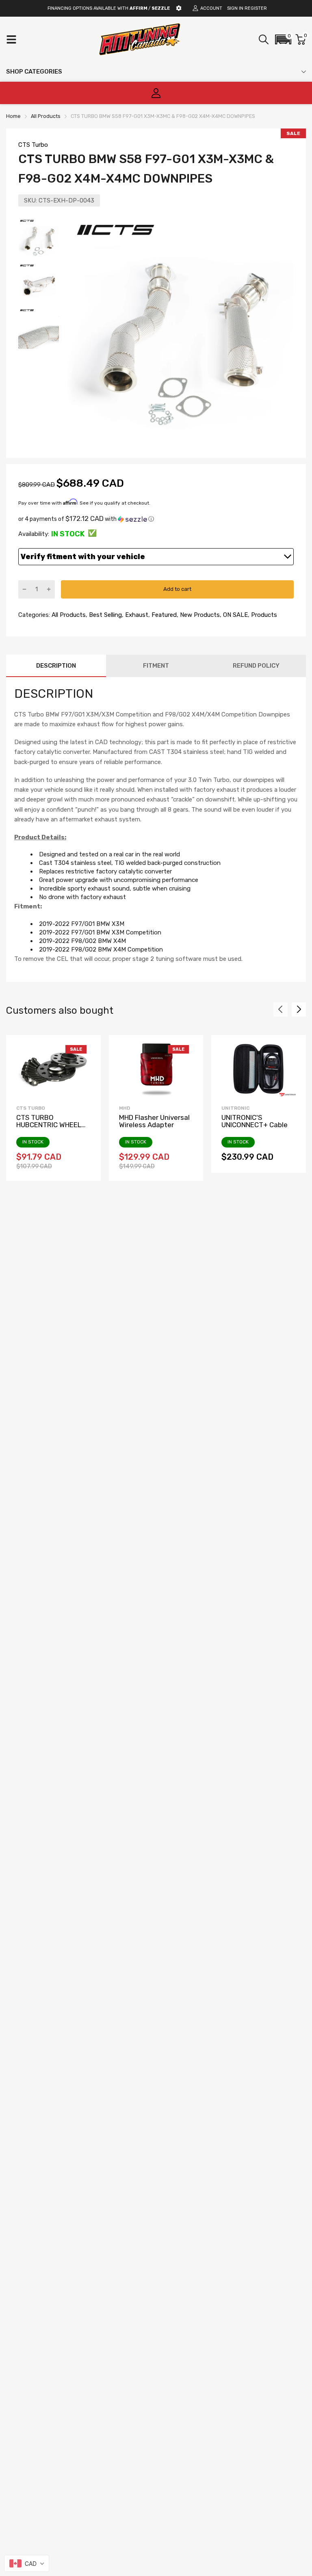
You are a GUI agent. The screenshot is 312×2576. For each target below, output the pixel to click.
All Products (68, 615)
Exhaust (136, 615)
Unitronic (235, 1108)
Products (263, 615)
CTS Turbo (33, 145)
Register (256, 8)
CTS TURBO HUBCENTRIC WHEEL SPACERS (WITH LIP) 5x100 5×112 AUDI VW (50, 1129)
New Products (199, 615)
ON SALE (235, 615)
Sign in (235, 8)
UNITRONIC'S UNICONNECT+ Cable (255, 1121)
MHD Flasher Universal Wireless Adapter (154, 1121)
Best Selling (105, 615)
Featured (163, 615)
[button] (283, 39)
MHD (125, 1108)
